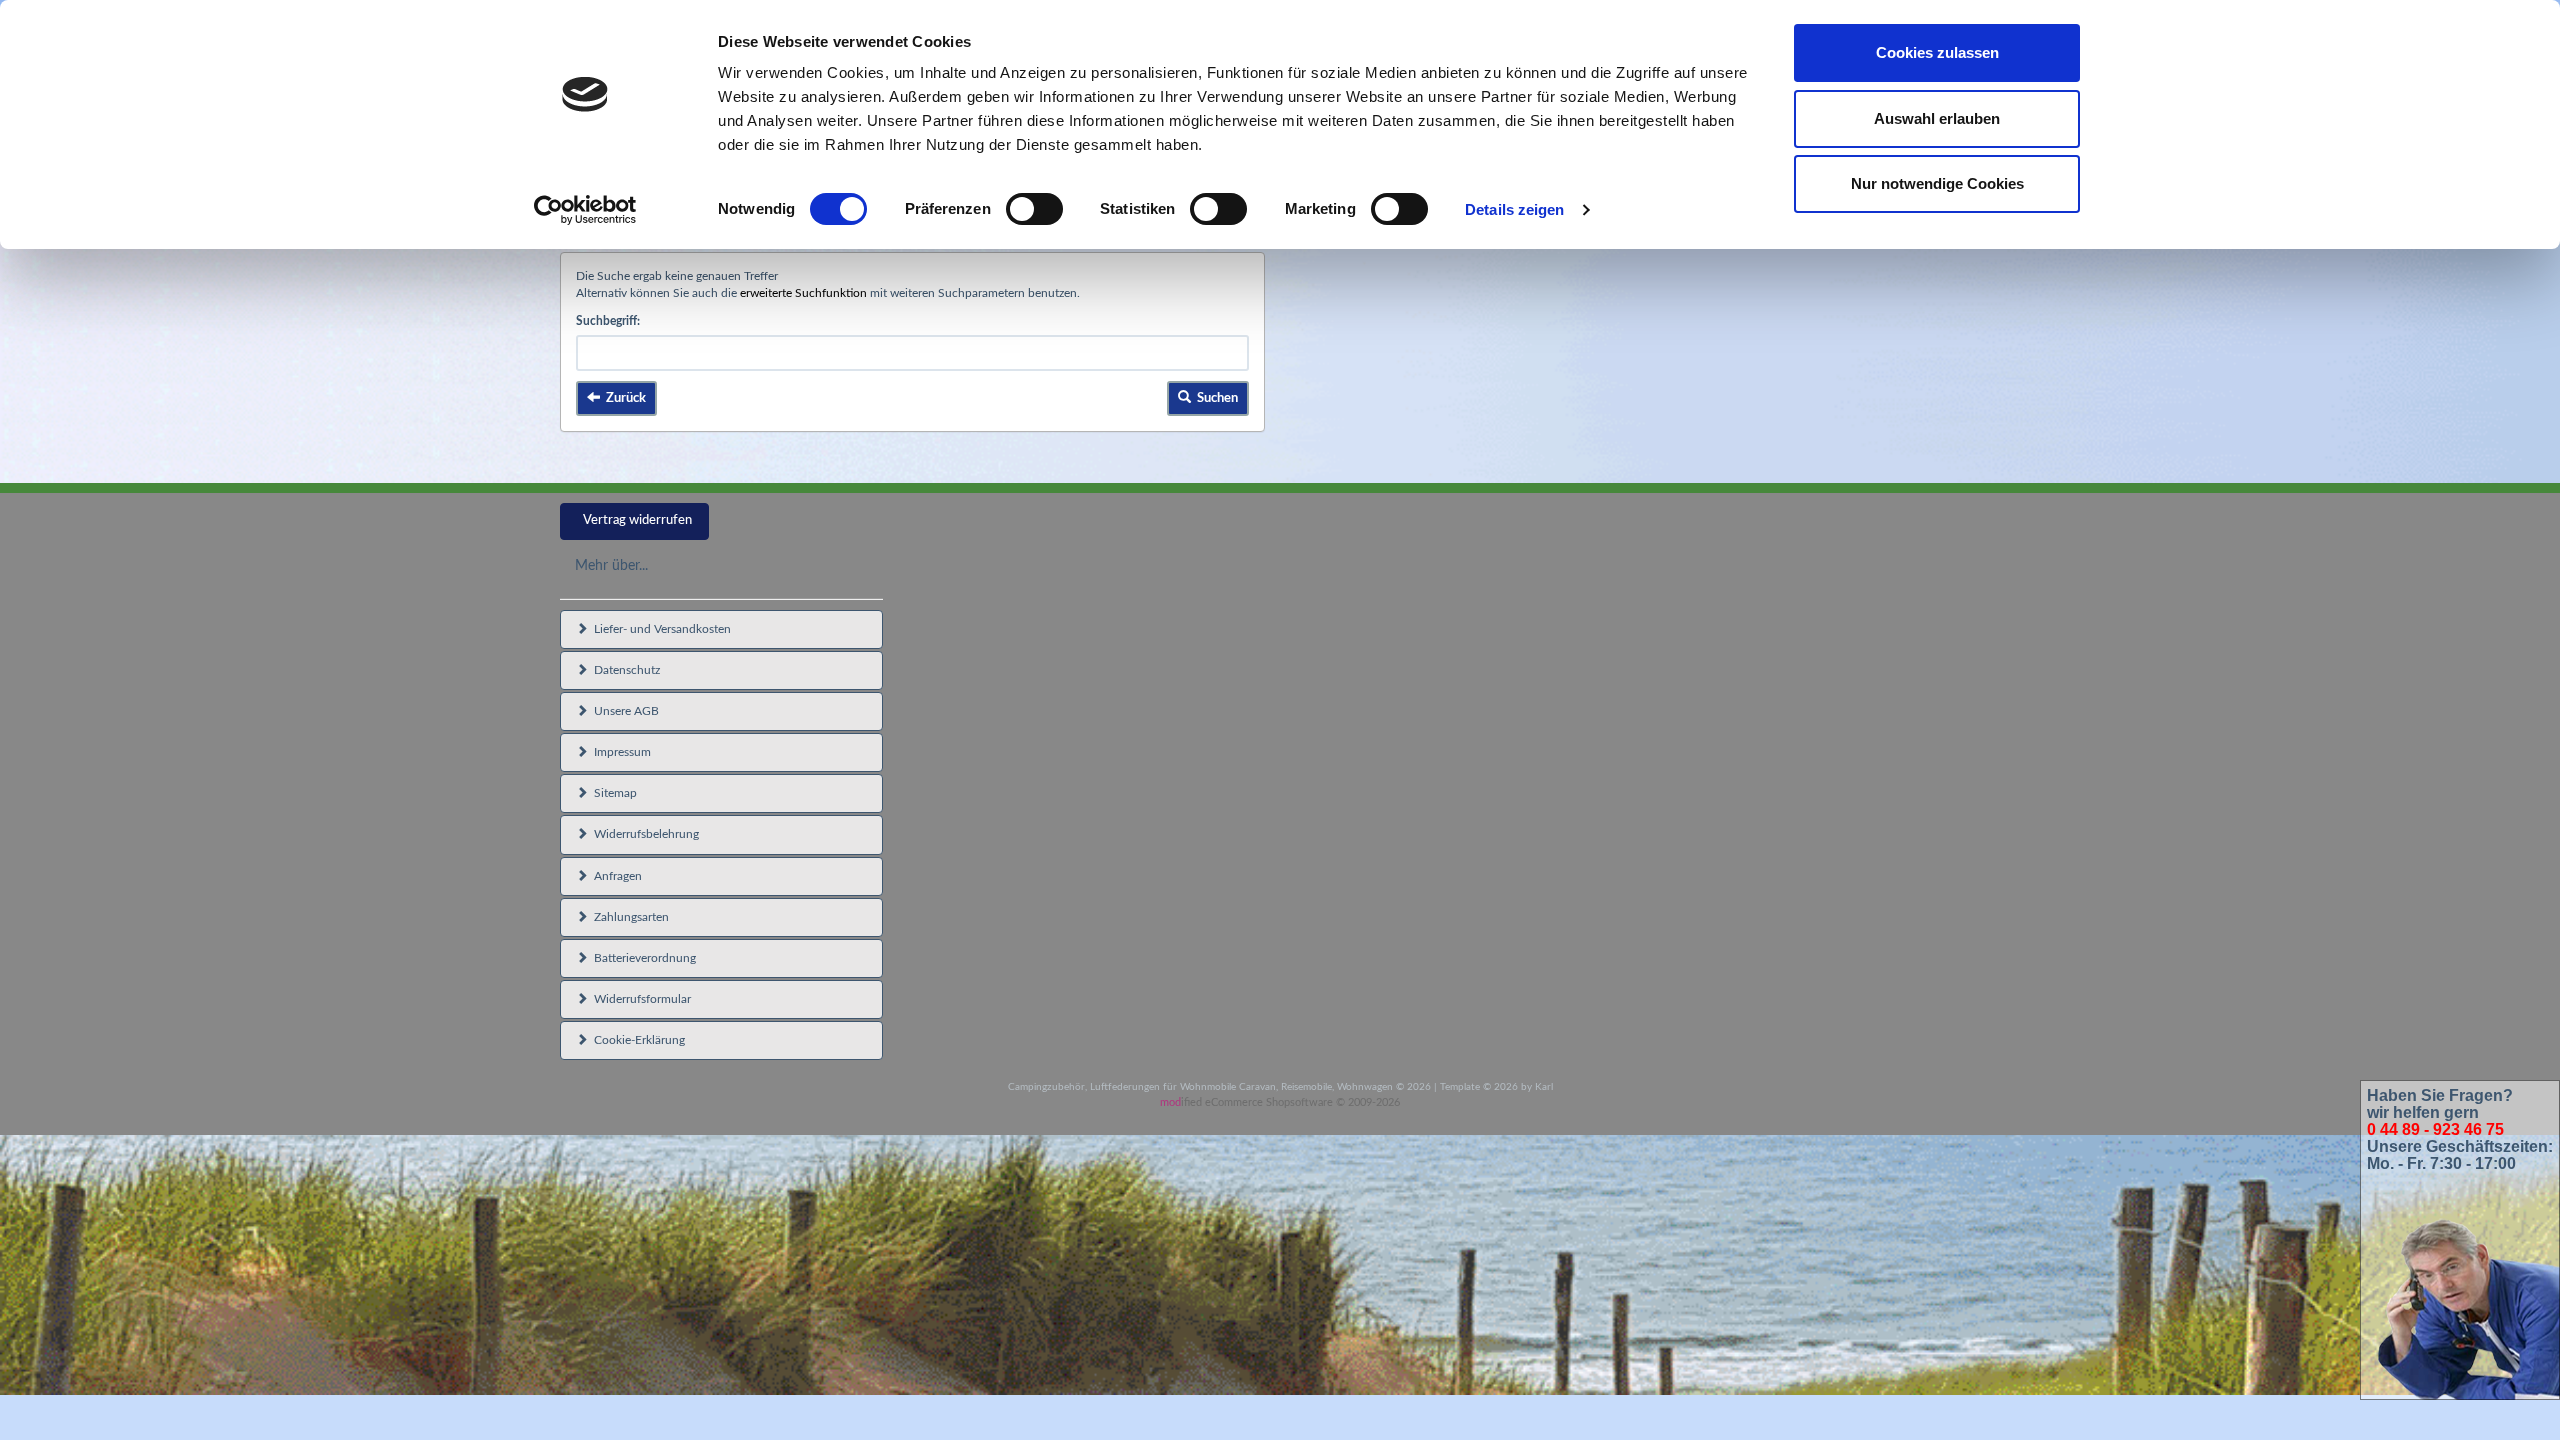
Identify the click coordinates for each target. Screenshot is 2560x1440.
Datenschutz (624, 670)
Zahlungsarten (628, 917)
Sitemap (612, 793)
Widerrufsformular (639, 999)
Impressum (619, 752)
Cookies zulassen (1937, 52)
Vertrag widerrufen (637, 520)
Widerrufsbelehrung (643, 834)
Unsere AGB (623, 711)
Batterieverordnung (642, 958)
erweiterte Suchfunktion (803, 293)
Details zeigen (1514, 209)
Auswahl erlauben (1937, 118)
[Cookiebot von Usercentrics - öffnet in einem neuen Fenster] (585, 210)
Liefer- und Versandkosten (659, 629)
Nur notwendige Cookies (1937, 183)
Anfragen (615, 876)
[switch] (1034, 209)
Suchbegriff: (608, 321)
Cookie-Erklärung (636, 1040)
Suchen (1214, 398)
